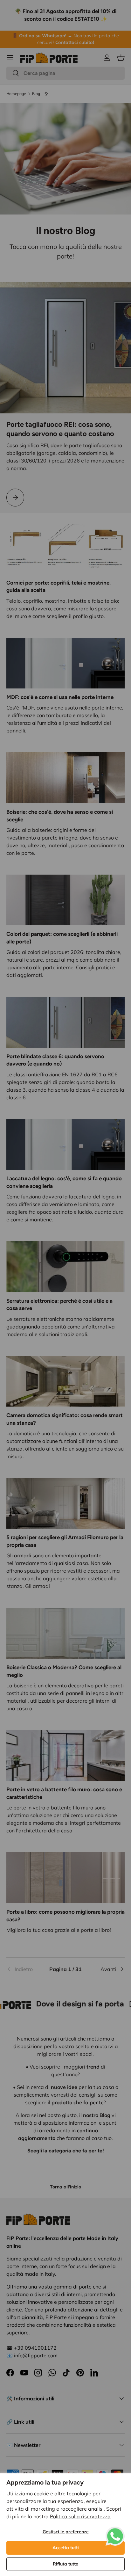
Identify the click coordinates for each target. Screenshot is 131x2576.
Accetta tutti (66, 2548)
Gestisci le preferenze (66, 2532)
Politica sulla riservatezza (80, 2516)
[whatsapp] (115, 2530)
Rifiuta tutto (65, 2564)
